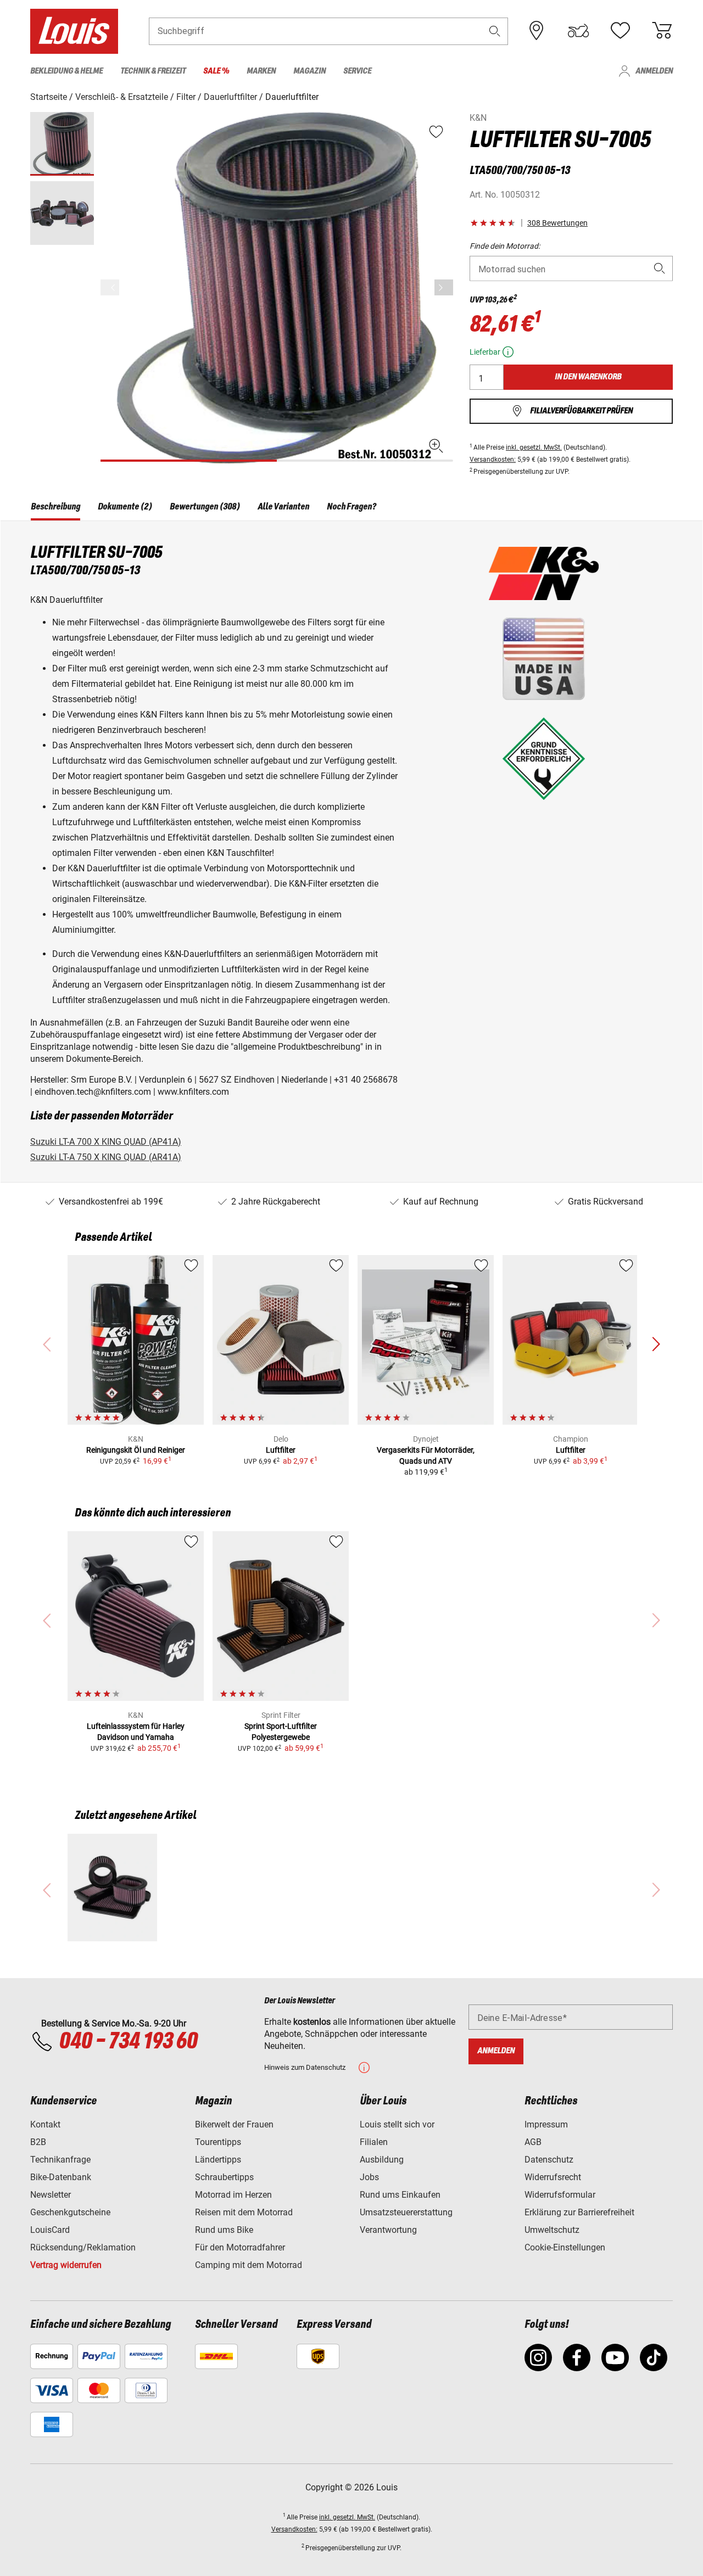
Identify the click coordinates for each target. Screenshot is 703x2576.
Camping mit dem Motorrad (249, 2265)
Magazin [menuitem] (309, 71)
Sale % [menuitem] (216, 71)
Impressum (546, 2124)
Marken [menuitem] (261, 71)
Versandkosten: (493, 460)
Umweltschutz (552, 2230)
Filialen (374, 2142)
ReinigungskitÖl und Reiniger (136, 1450)
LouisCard (50, 2230)
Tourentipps (218, 2142)
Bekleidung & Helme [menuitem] (66, 71)
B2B (38, 2142)
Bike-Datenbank (61, 2177)
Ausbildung (382, 2160)
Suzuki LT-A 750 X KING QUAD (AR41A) (106, 1157)
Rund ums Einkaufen (400, 2195)
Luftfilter (281, 1450)
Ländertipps (218, 2160)
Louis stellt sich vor (397, 2124)
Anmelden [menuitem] (654, 71)
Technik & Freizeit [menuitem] (153, 71)
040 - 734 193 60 (128, 2042)
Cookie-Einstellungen (565, 2247)
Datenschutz (549, 2160)
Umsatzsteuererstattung (406, 2212)
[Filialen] (537, 31)
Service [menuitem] (357, 71)
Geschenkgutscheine (70, 2212)
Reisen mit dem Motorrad (244, 2212)
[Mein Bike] (578, 31)
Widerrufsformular (560, 2195)
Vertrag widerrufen (66, 2265)
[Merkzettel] (620, 31)
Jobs (369, 2177)
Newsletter (51, 2195)
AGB (533, 2142)
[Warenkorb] (662, 31)
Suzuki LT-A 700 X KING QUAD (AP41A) (106, 1142)
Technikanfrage (60, 2160)
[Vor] (444, 287)
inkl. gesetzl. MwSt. (534, 447)
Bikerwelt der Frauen (234, 2124)
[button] (495, 31)
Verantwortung (388, 2230)
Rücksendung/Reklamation (83, 2247)
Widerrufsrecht (553, 2177)
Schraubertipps (224, 2177)
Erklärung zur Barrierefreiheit (579, 2212)
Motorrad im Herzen (233, 2195)
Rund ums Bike (224, 2230)
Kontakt (45, 2124)
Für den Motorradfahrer (240, 2247)
